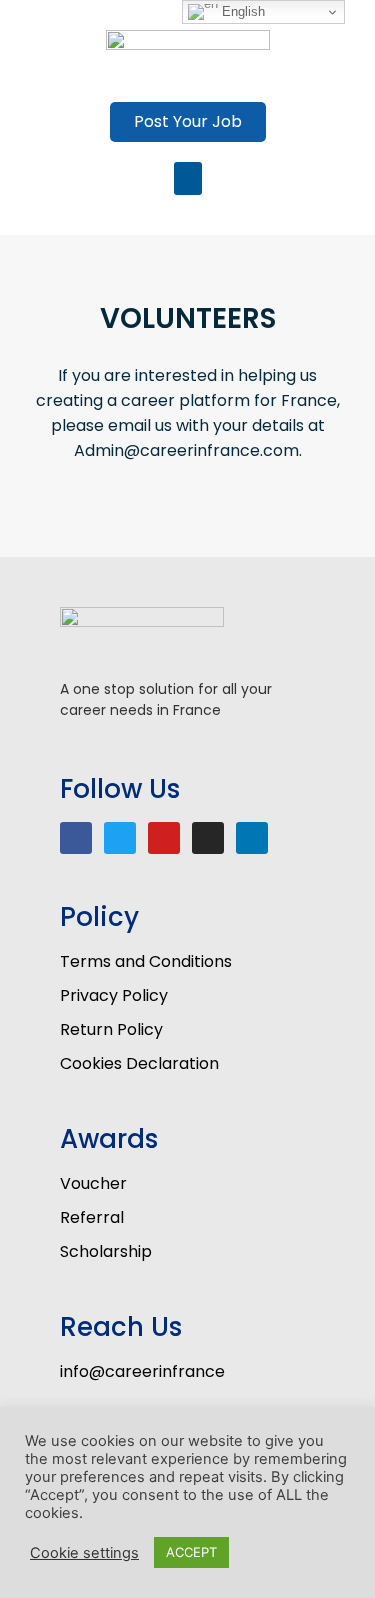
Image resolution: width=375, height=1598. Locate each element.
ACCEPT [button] (191, 1552)
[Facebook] (76, 838)
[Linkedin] (252, 838)
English (241, 11)
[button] (188, 122)
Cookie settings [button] (84, 1553)
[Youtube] (164, 838)
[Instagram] (208, 838)
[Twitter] (120, 838)
